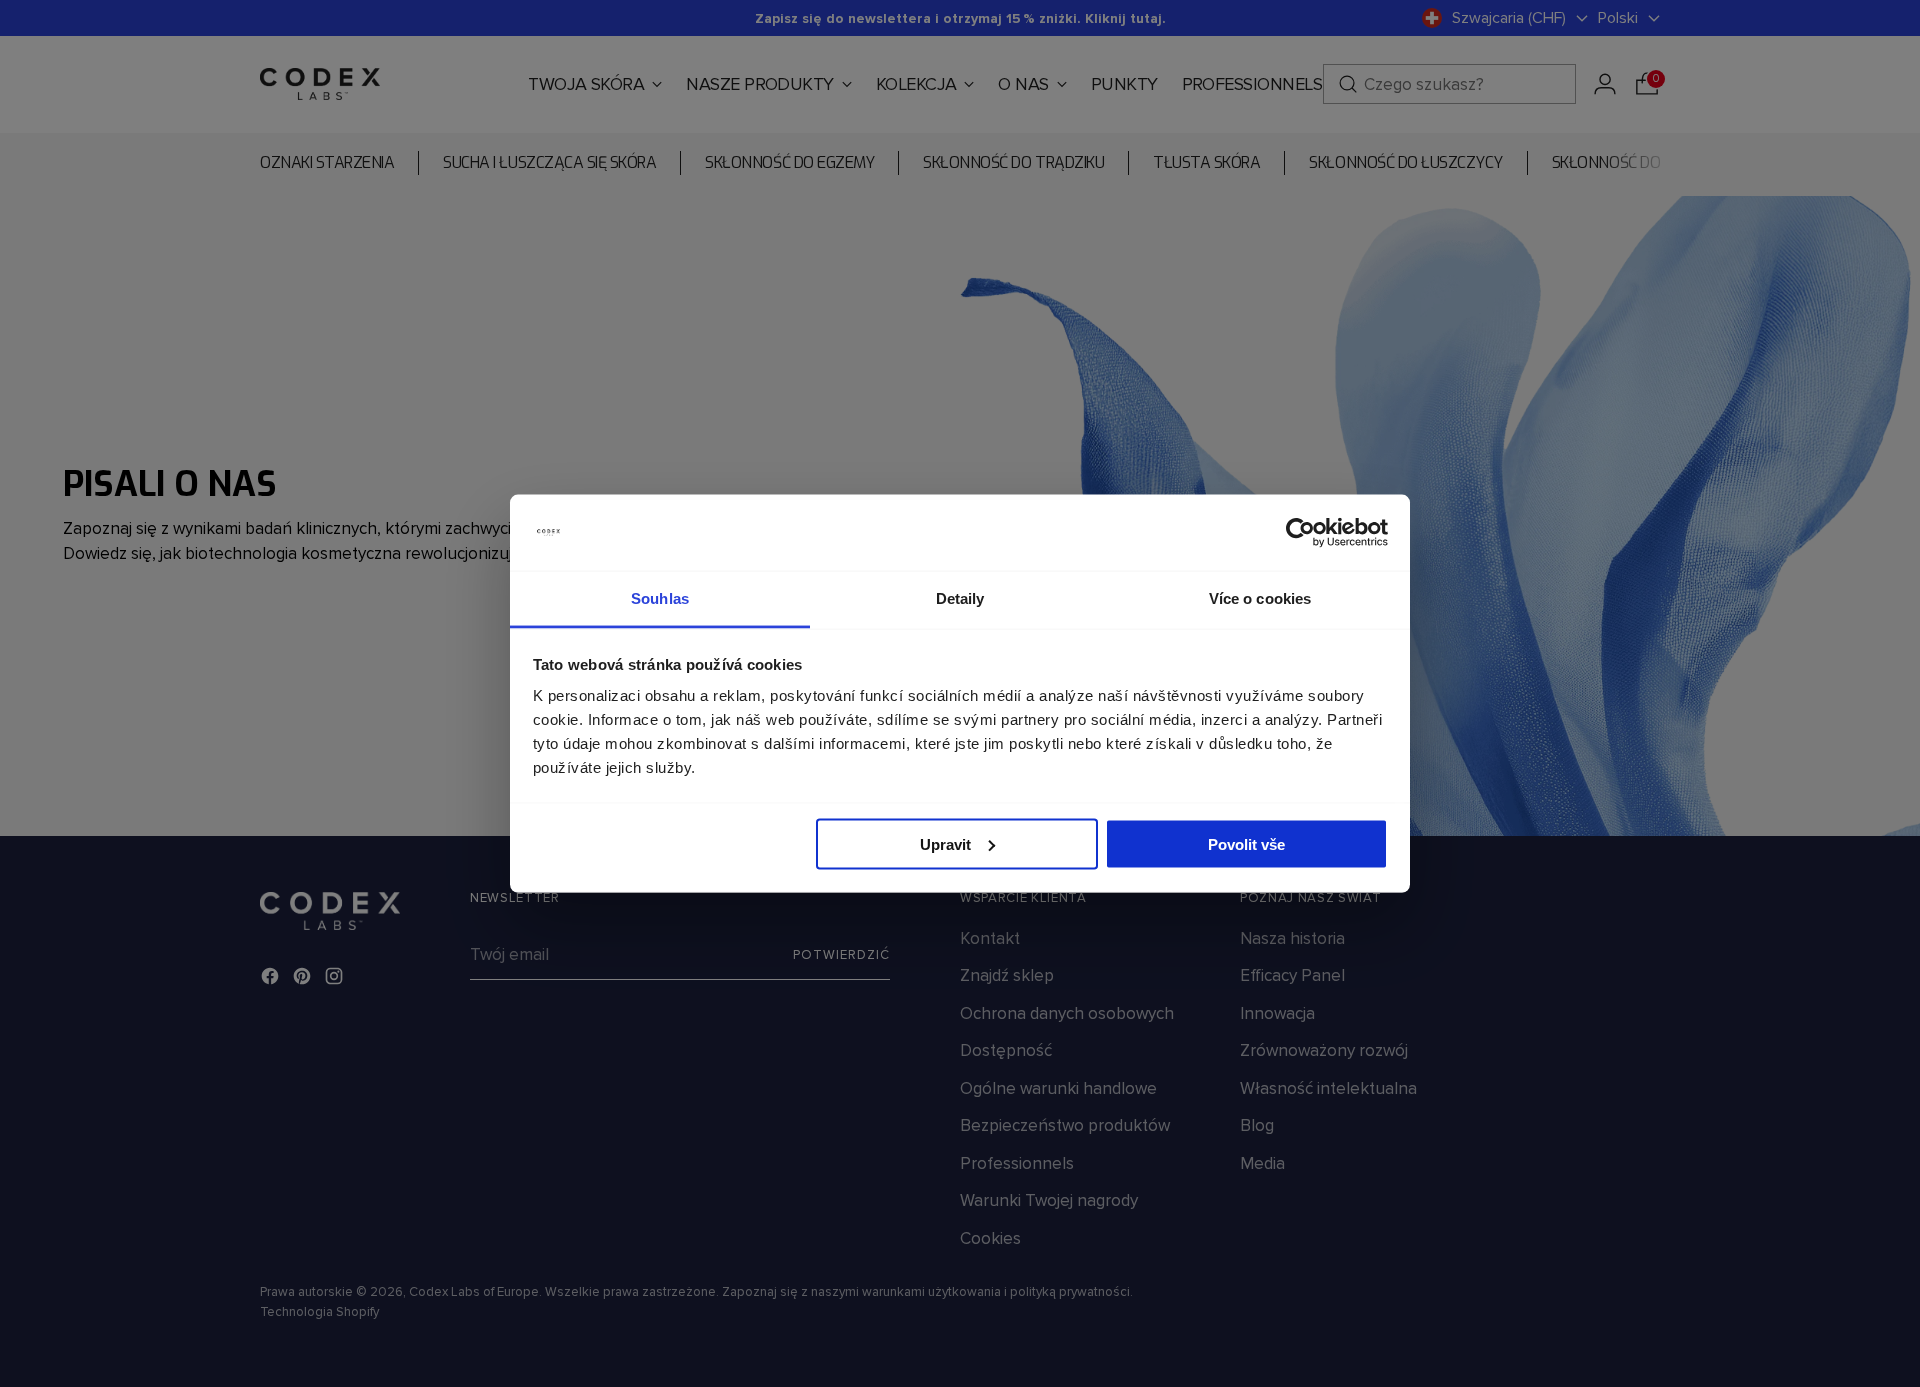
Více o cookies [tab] (1260, 598)
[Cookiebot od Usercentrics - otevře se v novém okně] (1300, 533)
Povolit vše (1246, 843)
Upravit (945, 843)
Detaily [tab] (960, 598)
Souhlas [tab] (660, 598)
